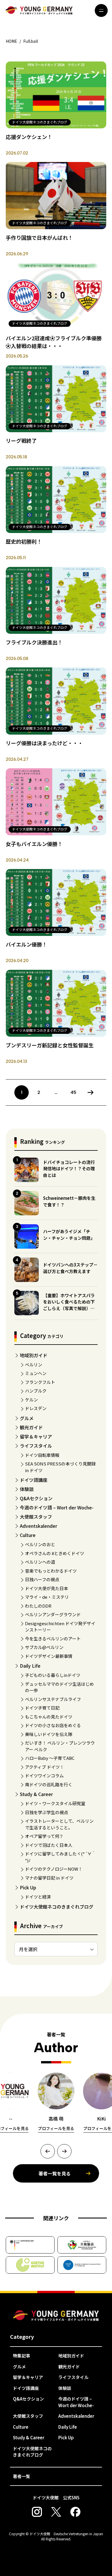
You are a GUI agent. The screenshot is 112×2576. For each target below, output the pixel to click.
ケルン (31, 1400)
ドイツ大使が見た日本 (47, 1588)
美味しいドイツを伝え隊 (49, 1734)
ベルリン (34, 1365)
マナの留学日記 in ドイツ (49, 1878)
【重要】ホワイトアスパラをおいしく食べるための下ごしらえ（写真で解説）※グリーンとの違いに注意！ (69, 1305)
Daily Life (30, 1666)
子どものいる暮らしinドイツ (53, 1675)
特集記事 (22, 2356)
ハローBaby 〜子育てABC (50, 1758)
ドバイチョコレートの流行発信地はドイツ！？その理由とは (69, 1169)
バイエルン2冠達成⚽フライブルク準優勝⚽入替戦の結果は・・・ (54, 342)
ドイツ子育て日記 (42, 1708)
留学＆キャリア (36, 1436)
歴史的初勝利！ (24, 541)
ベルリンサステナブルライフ (53, 1699)
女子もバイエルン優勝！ (34, 844)
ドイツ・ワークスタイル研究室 (55, 1803)
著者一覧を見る (55, 2173)
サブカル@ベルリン (44, 1647)
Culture (28, 1535)
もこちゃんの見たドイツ (49, 1717)
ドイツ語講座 (34, 1480)
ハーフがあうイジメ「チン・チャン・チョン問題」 (69, 1235)
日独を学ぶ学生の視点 (47, 1812)
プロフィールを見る (56, 2128)
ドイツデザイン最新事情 (49, 1656)
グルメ (27, 1418)
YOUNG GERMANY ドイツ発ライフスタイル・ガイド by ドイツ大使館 (56, 2316)
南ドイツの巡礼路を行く (49, 1784)
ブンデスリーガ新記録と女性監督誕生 (50, 1045)
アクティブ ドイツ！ (45, 1767)
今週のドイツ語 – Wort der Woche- (57, 1507)
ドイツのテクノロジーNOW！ (54, 1869)
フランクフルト (40, 1382)
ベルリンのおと (40, 1544)
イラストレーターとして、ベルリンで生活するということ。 (59, 1824)
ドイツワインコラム (44, 1775)
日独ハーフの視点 (42, 1579)
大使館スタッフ (36, 1517)
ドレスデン (36, 1408)
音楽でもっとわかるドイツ (51, 1571)
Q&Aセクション (36, 1498)
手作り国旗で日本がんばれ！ (39, 237)
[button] (48, 2151)
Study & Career (36, 1794)
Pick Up (28, 1887)
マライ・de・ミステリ (47, 1597)
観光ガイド (31, 1427)
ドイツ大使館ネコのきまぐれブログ (57, 1907)
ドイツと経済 (38, 1897)
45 (73, 1092)
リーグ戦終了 (21, 441)
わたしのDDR (38, 1606)
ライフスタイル (36, 1446)
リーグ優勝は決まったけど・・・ (44, 743)
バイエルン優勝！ (26, 944)
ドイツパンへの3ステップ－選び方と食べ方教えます (70, 1268)
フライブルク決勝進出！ (34, 642)
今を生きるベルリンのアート (53, 1639)
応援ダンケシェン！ (29, 137)
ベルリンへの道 (40, 1562)
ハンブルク (36, 1391)
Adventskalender (38, 1526)
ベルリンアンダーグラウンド (53, 1614)
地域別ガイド (34, 1355)
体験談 (27, 1489)
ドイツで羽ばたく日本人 (49, 1845)
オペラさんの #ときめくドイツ (55, 1553)
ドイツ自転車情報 (42, 1455)
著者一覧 (22, 2476)
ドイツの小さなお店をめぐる (53, 1725)
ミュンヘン (36, 1373)
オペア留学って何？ (44, 1836)
